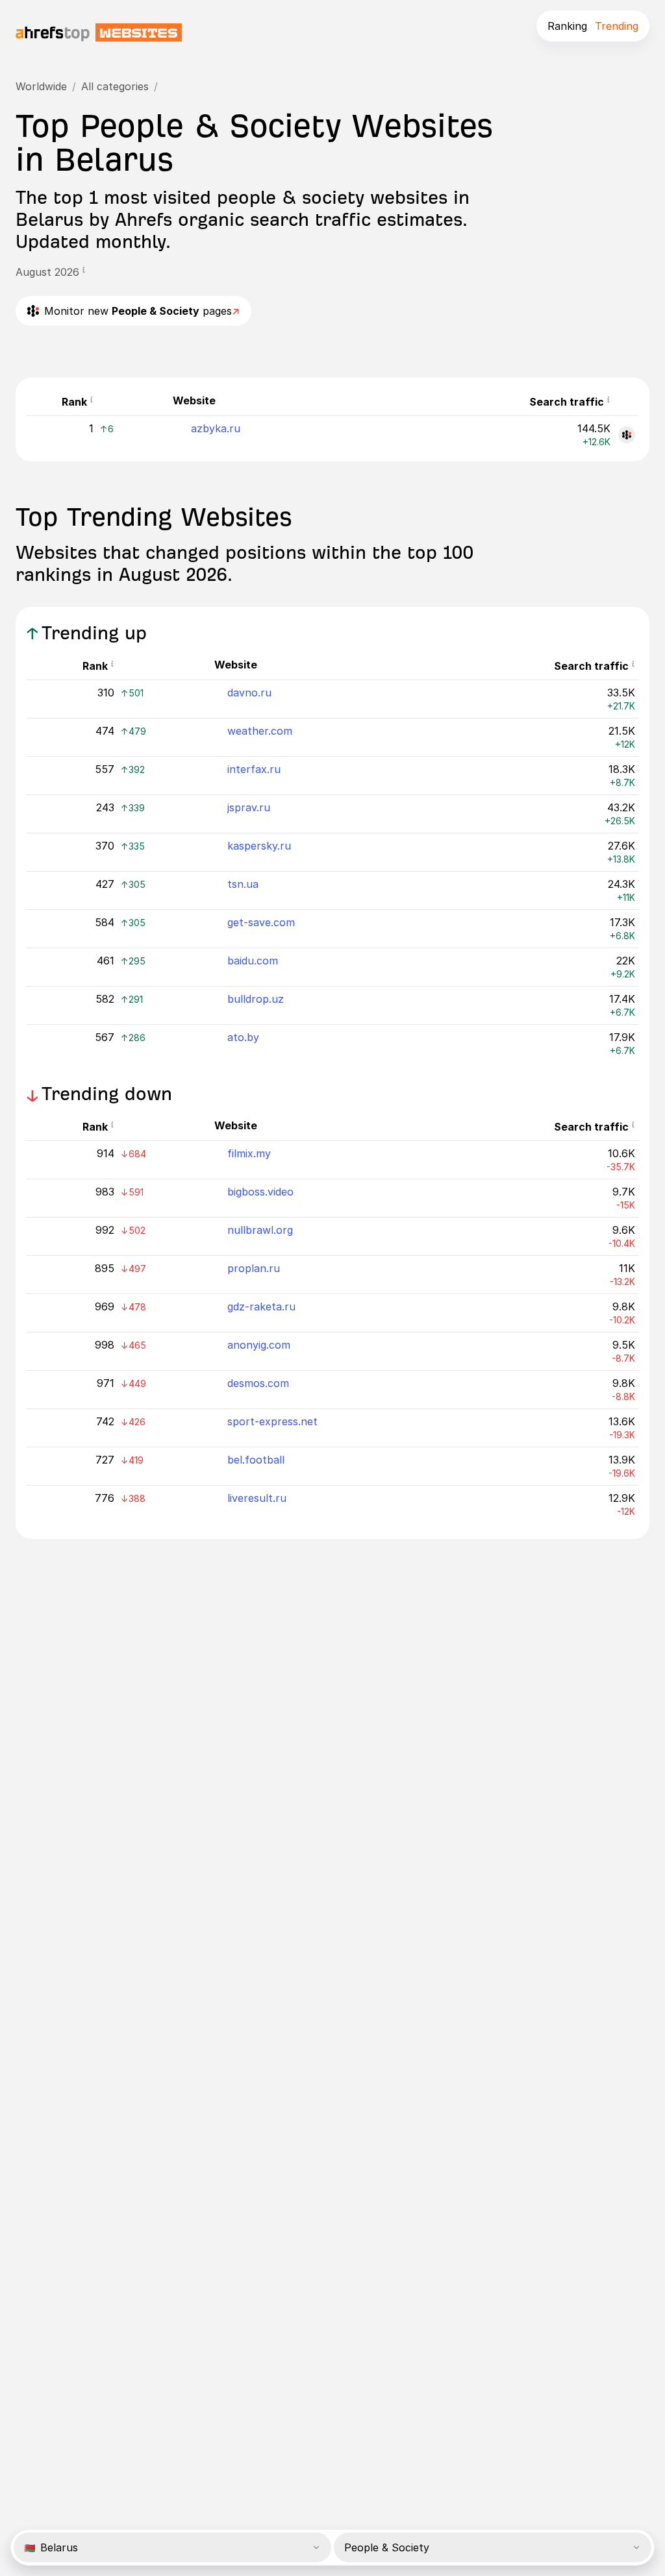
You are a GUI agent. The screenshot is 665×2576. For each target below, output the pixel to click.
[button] (84, 272)
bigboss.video (260, 1192)
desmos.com (258, 1383)
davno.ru (249, 693)
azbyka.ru (216, 428)
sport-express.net (272, 1421)
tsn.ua (243, 884)
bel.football (256, 1460)
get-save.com (261, 922)
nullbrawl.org (260, 1230)
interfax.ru (254, 769)
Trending (617, 26)
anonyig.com (259, 1345)
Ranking (567, 26)
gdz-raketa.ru (261, 1306)
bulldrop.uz (256, 999)
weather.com (260, 731)
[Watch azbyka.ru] (627, 435)
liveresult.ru (257, 1498)
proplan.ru (254, 1268)
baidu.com (253, 961)
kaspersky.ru (259, 846)
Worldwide (41, 86)
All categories (115, 86)
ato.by (243, 1037)
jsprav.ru (249, 807)
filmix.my (249, 1153)
